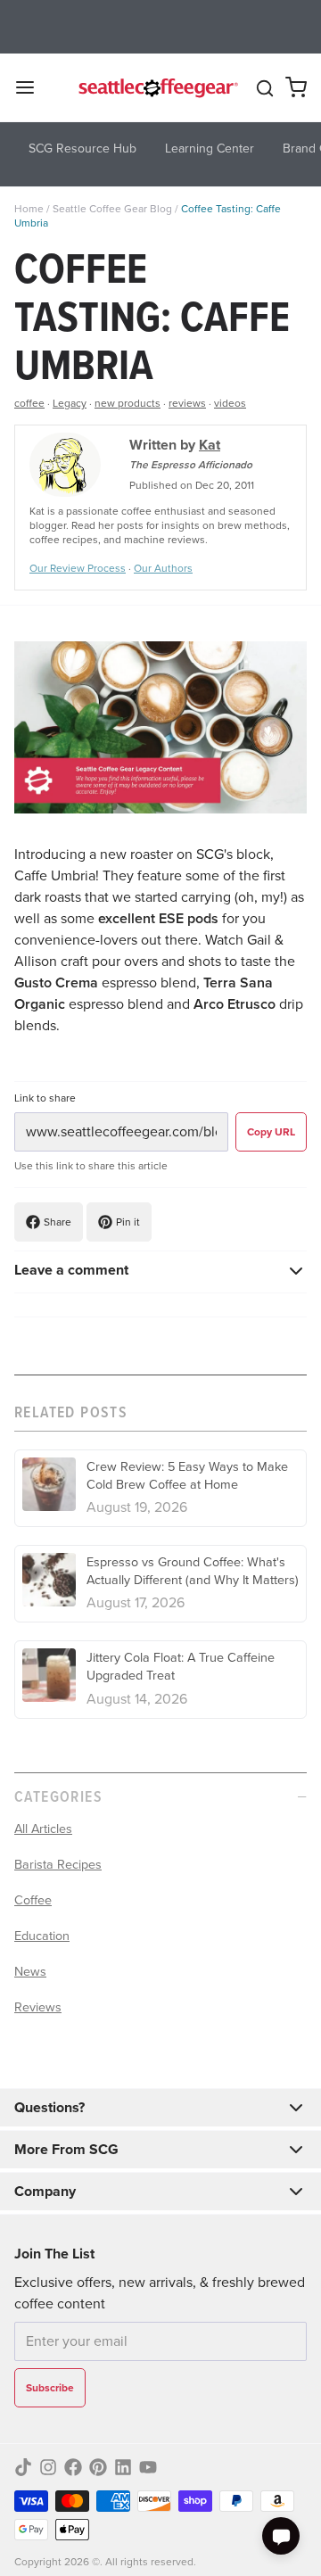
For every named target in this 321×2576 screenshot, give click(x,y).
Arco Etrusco (235, 1004)
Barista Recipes (58, 1864)
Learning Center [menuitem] (210, 149)
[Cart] (296, 87)
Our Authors (163, 568)
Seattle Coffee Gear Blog (112, 209)
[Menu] (32, 87)
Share (58, 1222)
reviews (187, 403)
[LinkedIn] (123, 2467)
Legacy (70, 403)
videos (230, 403)
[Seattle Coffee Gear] (156, 87)
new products (128, 403)
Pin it (128, 1222)
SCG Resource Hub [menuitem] (82, 149)
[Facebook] (73, 2467)
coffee (29, 403)
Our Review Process (78, 568)
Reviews (38, 2007)
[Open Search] (265, 88)
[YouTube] (148, 2467)
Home (29, 209)
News (30, 1971)
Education (42, 1936)
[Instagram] (48, 2467)
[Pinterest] (98, 2467)
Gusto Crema (56, 983)
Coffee (33, 1900)
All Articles (43, 1829)
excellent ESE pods (158, 918)
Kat (210, 445)
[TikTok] (23, 2467)
